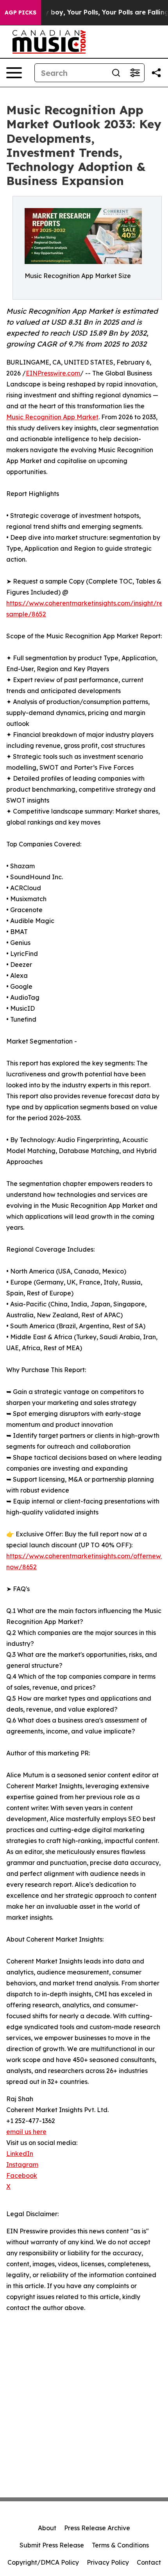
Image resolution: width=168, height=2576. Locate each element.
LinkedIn (20, 2154)
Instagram (22, 2165)
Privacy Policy (108, 2562)
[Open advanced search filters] (135, 73)
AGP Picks (21, 13)
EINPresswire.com (53, 373)
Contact (149, 2562)
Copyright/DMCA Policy (43, 2562)
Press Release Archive (97, 2528)
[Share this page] (156, 73)
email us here (26, 2132)
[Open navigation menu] (14, 73)
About (47, 2528)
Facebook (22, 2175)
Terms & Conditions (120, 2545)
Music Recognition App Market (52, 417)
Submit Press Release (52, 2545)
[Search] (116, 73)
